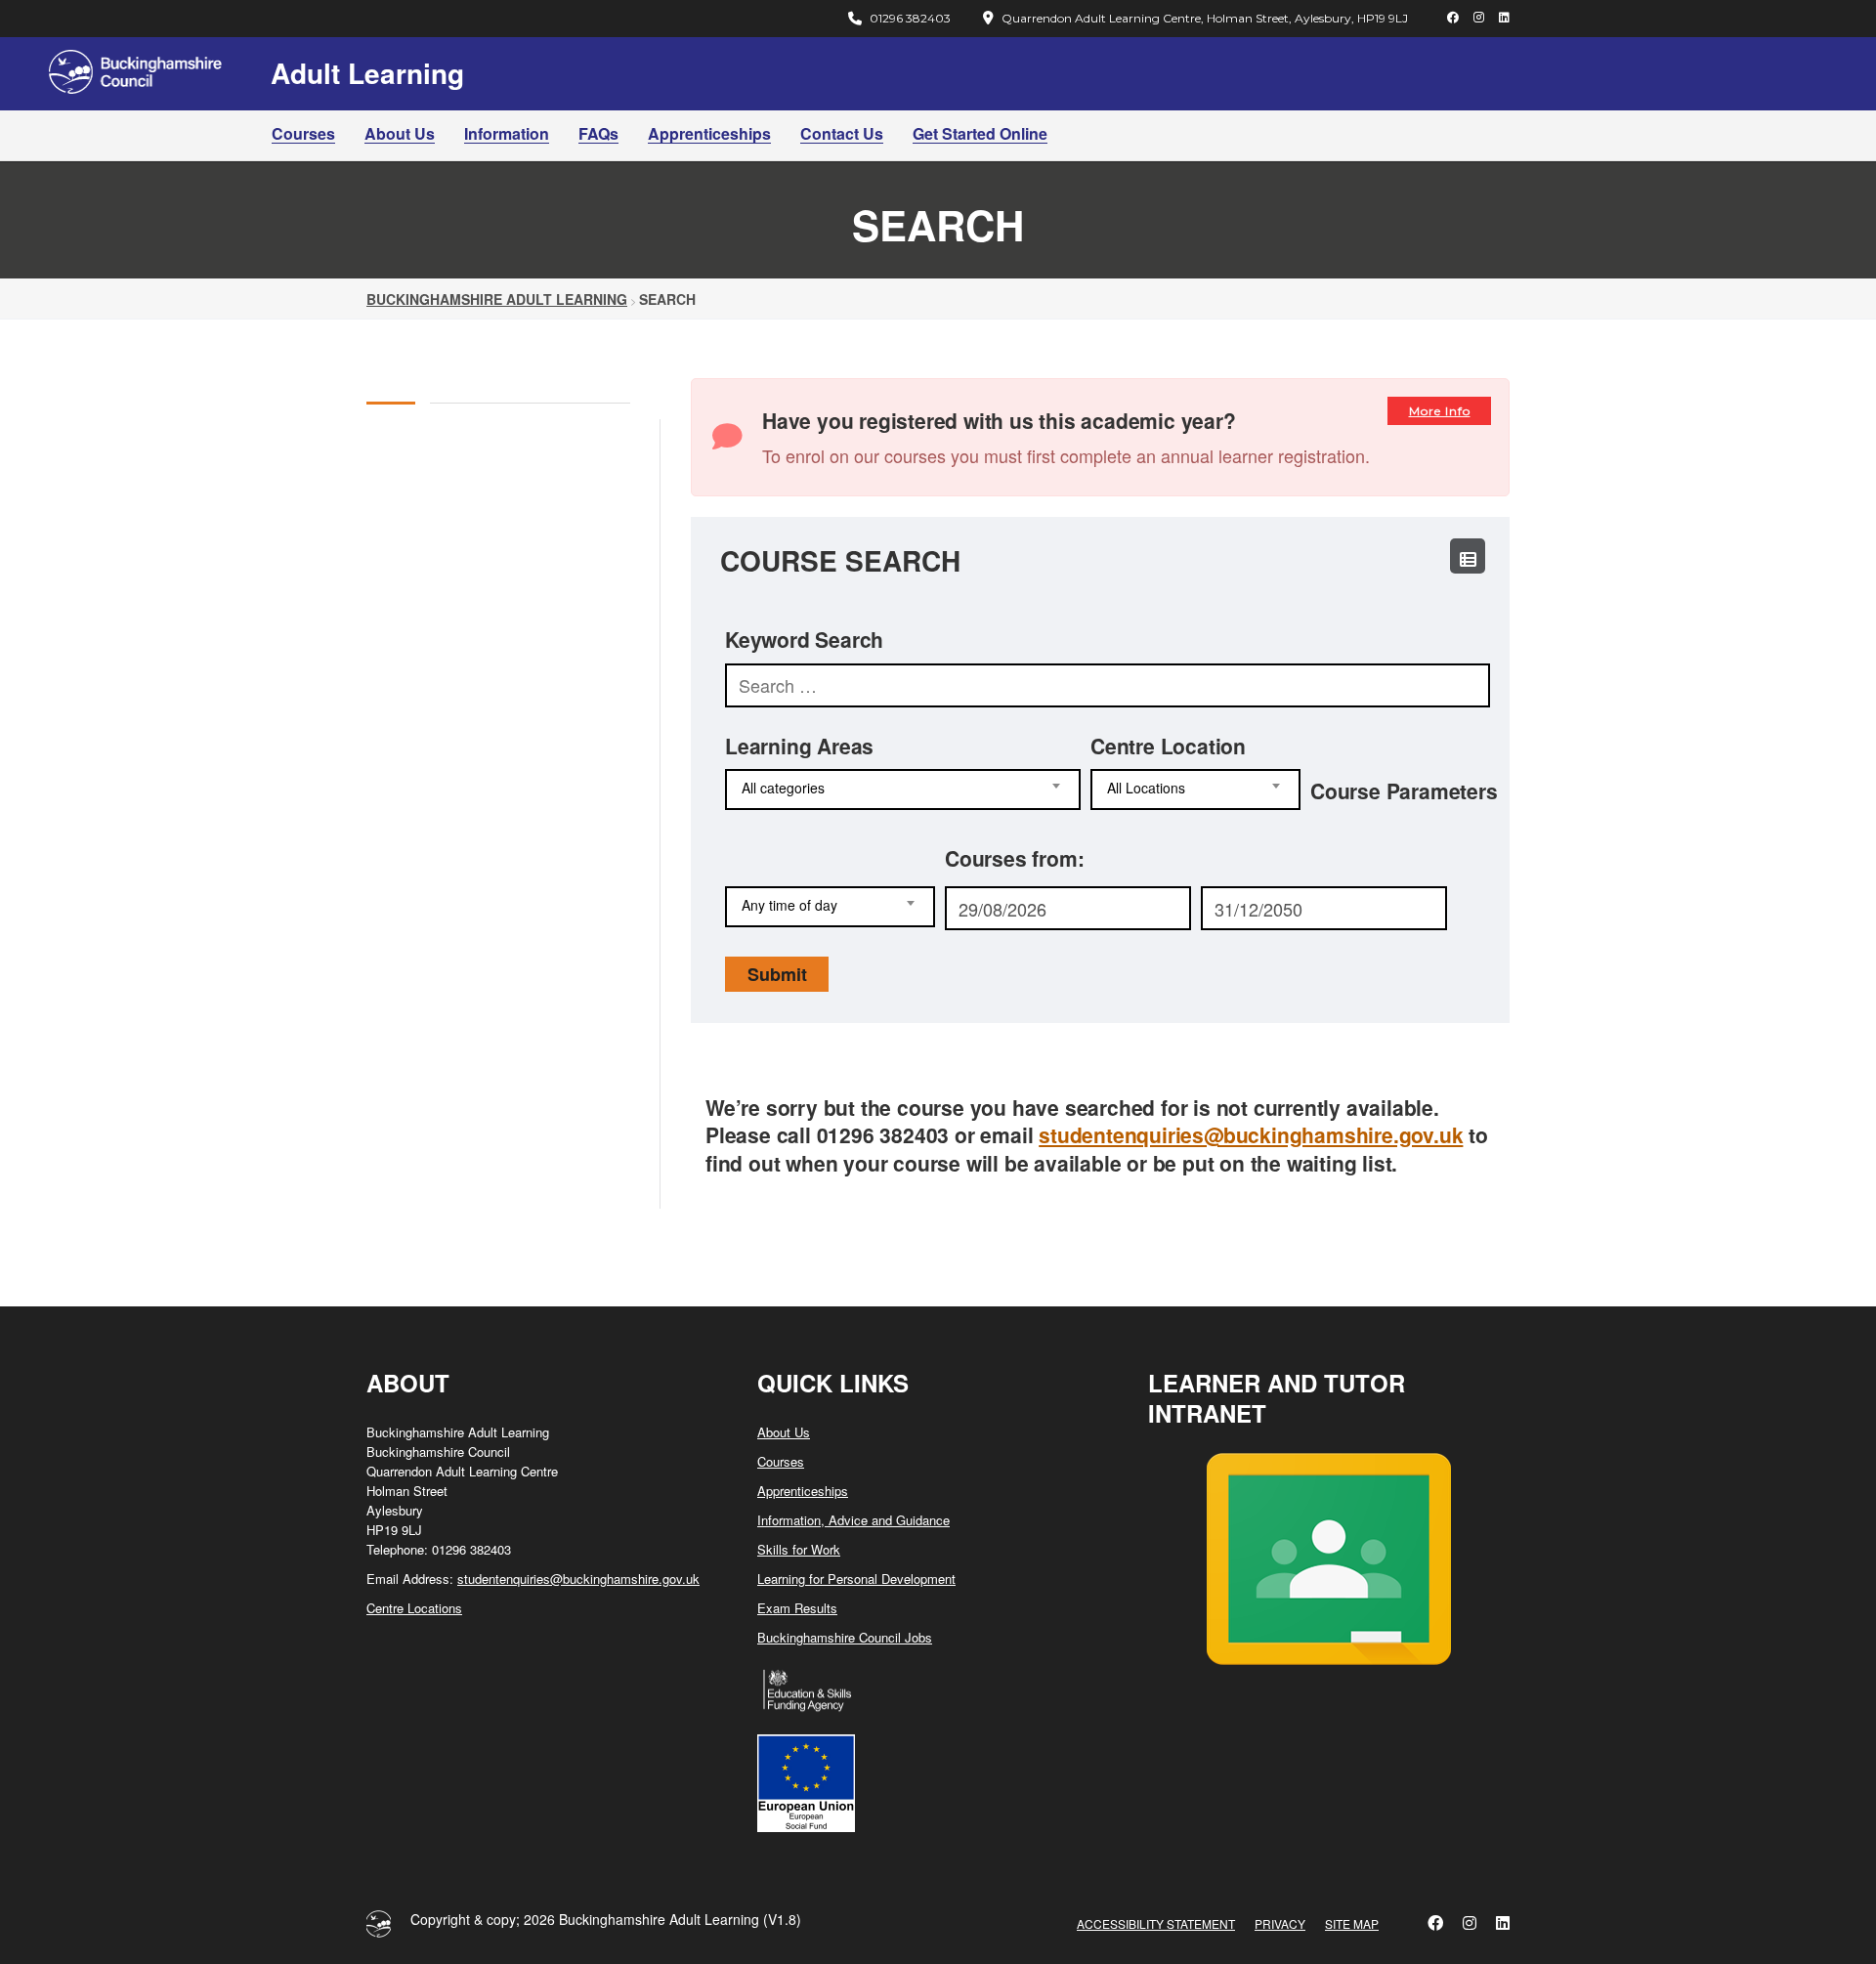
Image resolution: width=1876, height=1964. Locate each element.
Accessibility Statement (1156, 1923)
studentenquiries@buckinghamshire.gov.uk (1251, 1134)
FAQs (598, 133)
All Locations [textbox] (1146, 788)
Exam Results (797, 1608)
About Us (400, 133)
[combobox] (903, 790)
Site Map (1352, 1923)
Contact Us (842, 133)
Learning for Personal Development (856, 1579)
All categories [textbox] (783, 788)
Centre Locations (414, 1608)
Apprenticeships (709, 133)
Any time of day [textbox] (789, 905)
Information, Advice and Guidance (853, 1520)
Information (507, 133)
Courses (303, 133)
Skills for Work (799, 1549)
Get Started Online (980, 133)
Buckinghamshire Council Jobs (845, 1637)
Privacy (1280, 1923)
